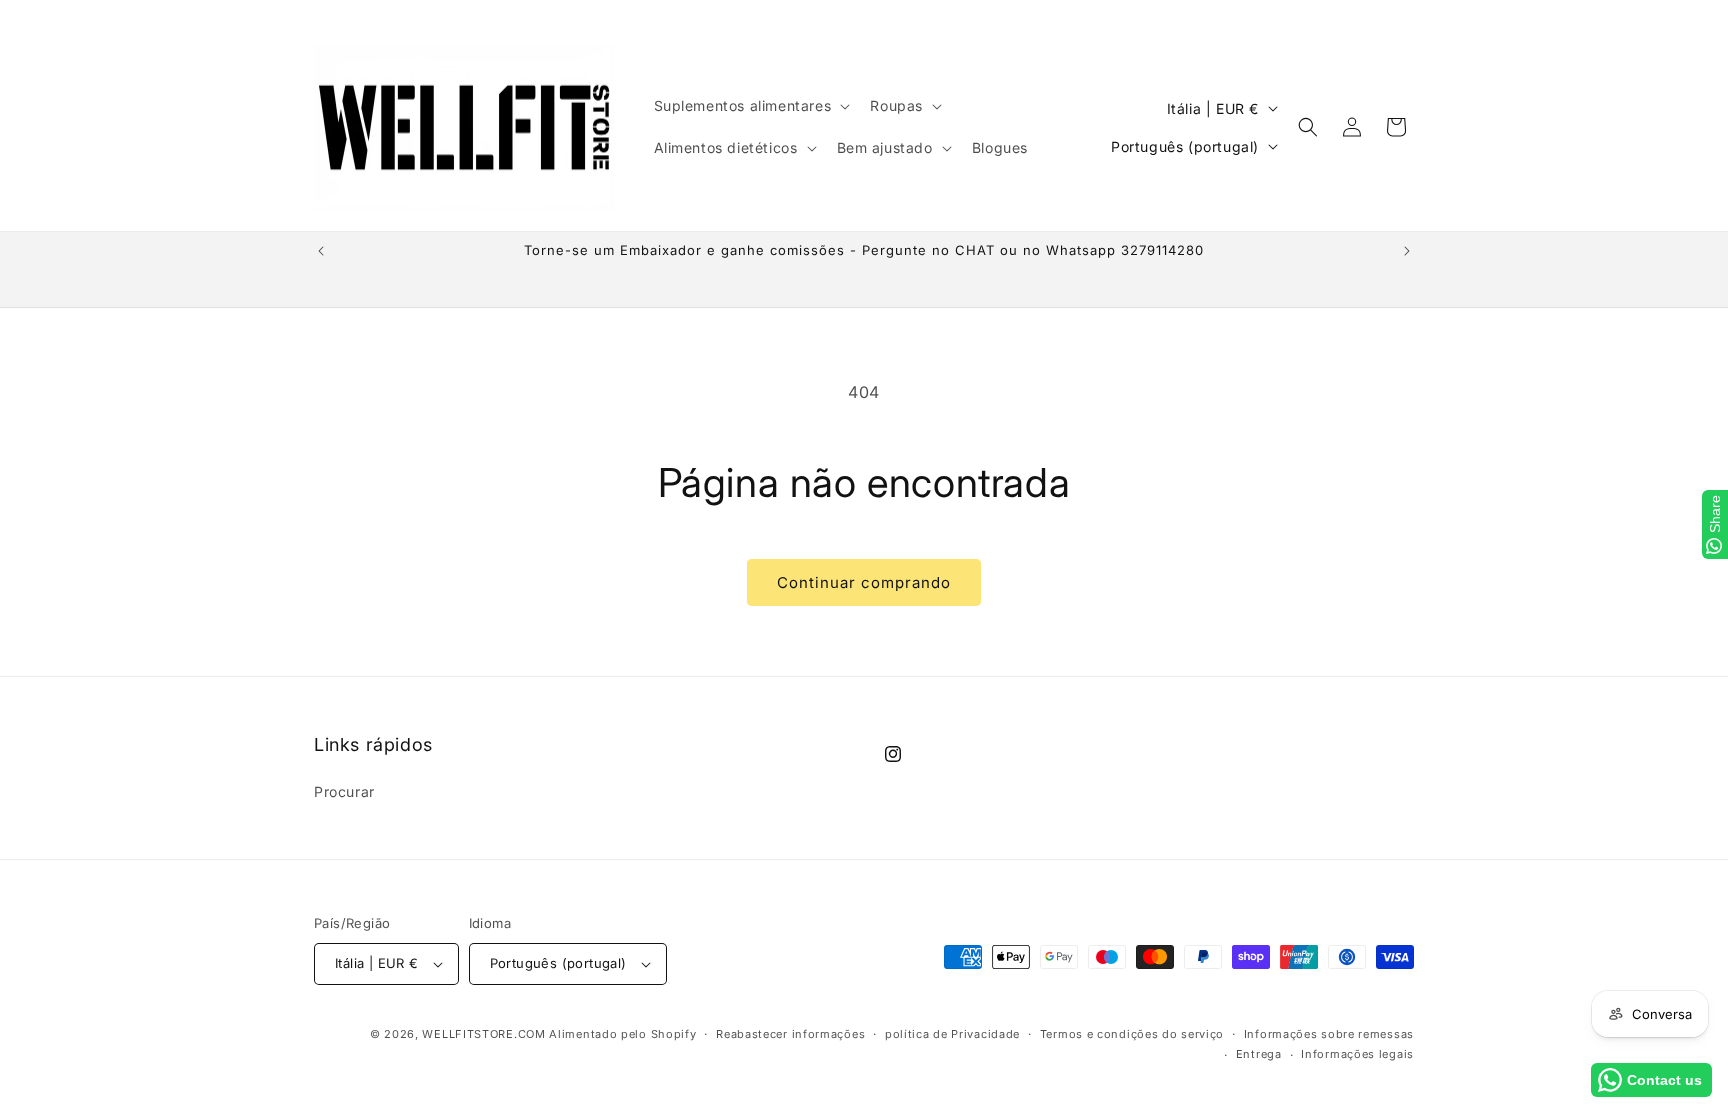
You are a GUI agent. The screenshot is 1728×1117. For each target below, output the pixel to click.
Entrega (1259, 1054)
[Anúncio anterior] (321, 251)
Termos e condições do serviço (1132, 1034)
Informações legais (1357, 1054)
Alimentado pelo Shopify (622, 1034)
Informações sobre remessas (1329, 1034)
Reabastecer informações (790, 1034)
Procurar (344, 791)
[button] (750, 106)
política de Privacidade (952, 1034)
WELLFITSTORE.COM (483, 1034)
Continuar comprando (864, 582)
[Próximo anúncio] (1407, 251)
